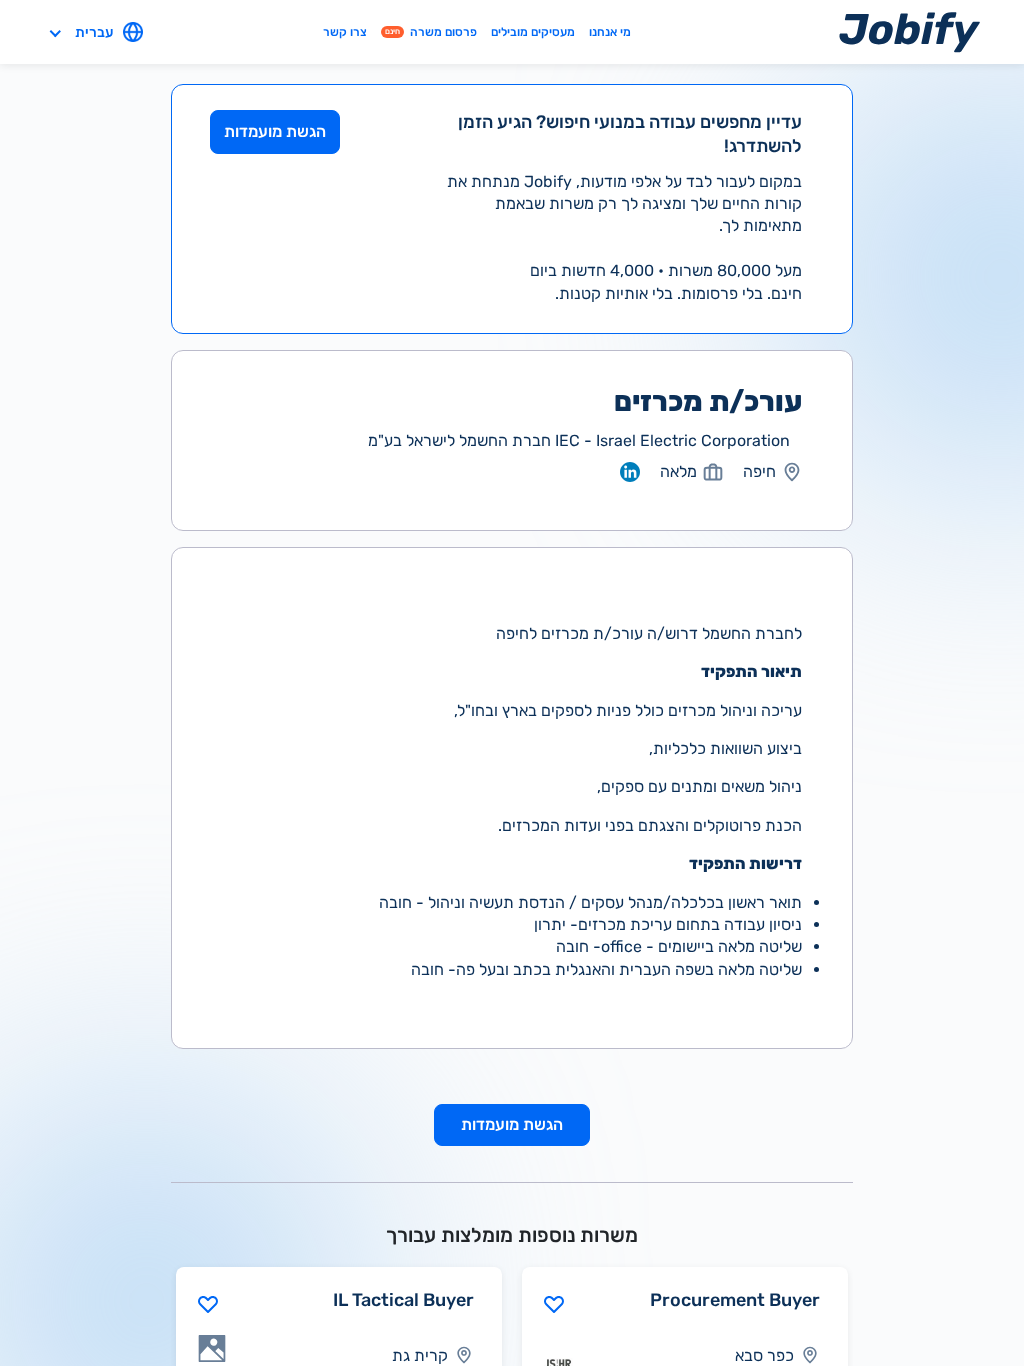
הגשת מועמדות (275, 131)
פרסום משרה (431, 31)
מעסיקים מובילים (533, 31)
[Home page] (909, 31)
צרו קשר (345, 31)
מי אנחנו (610, 31)
